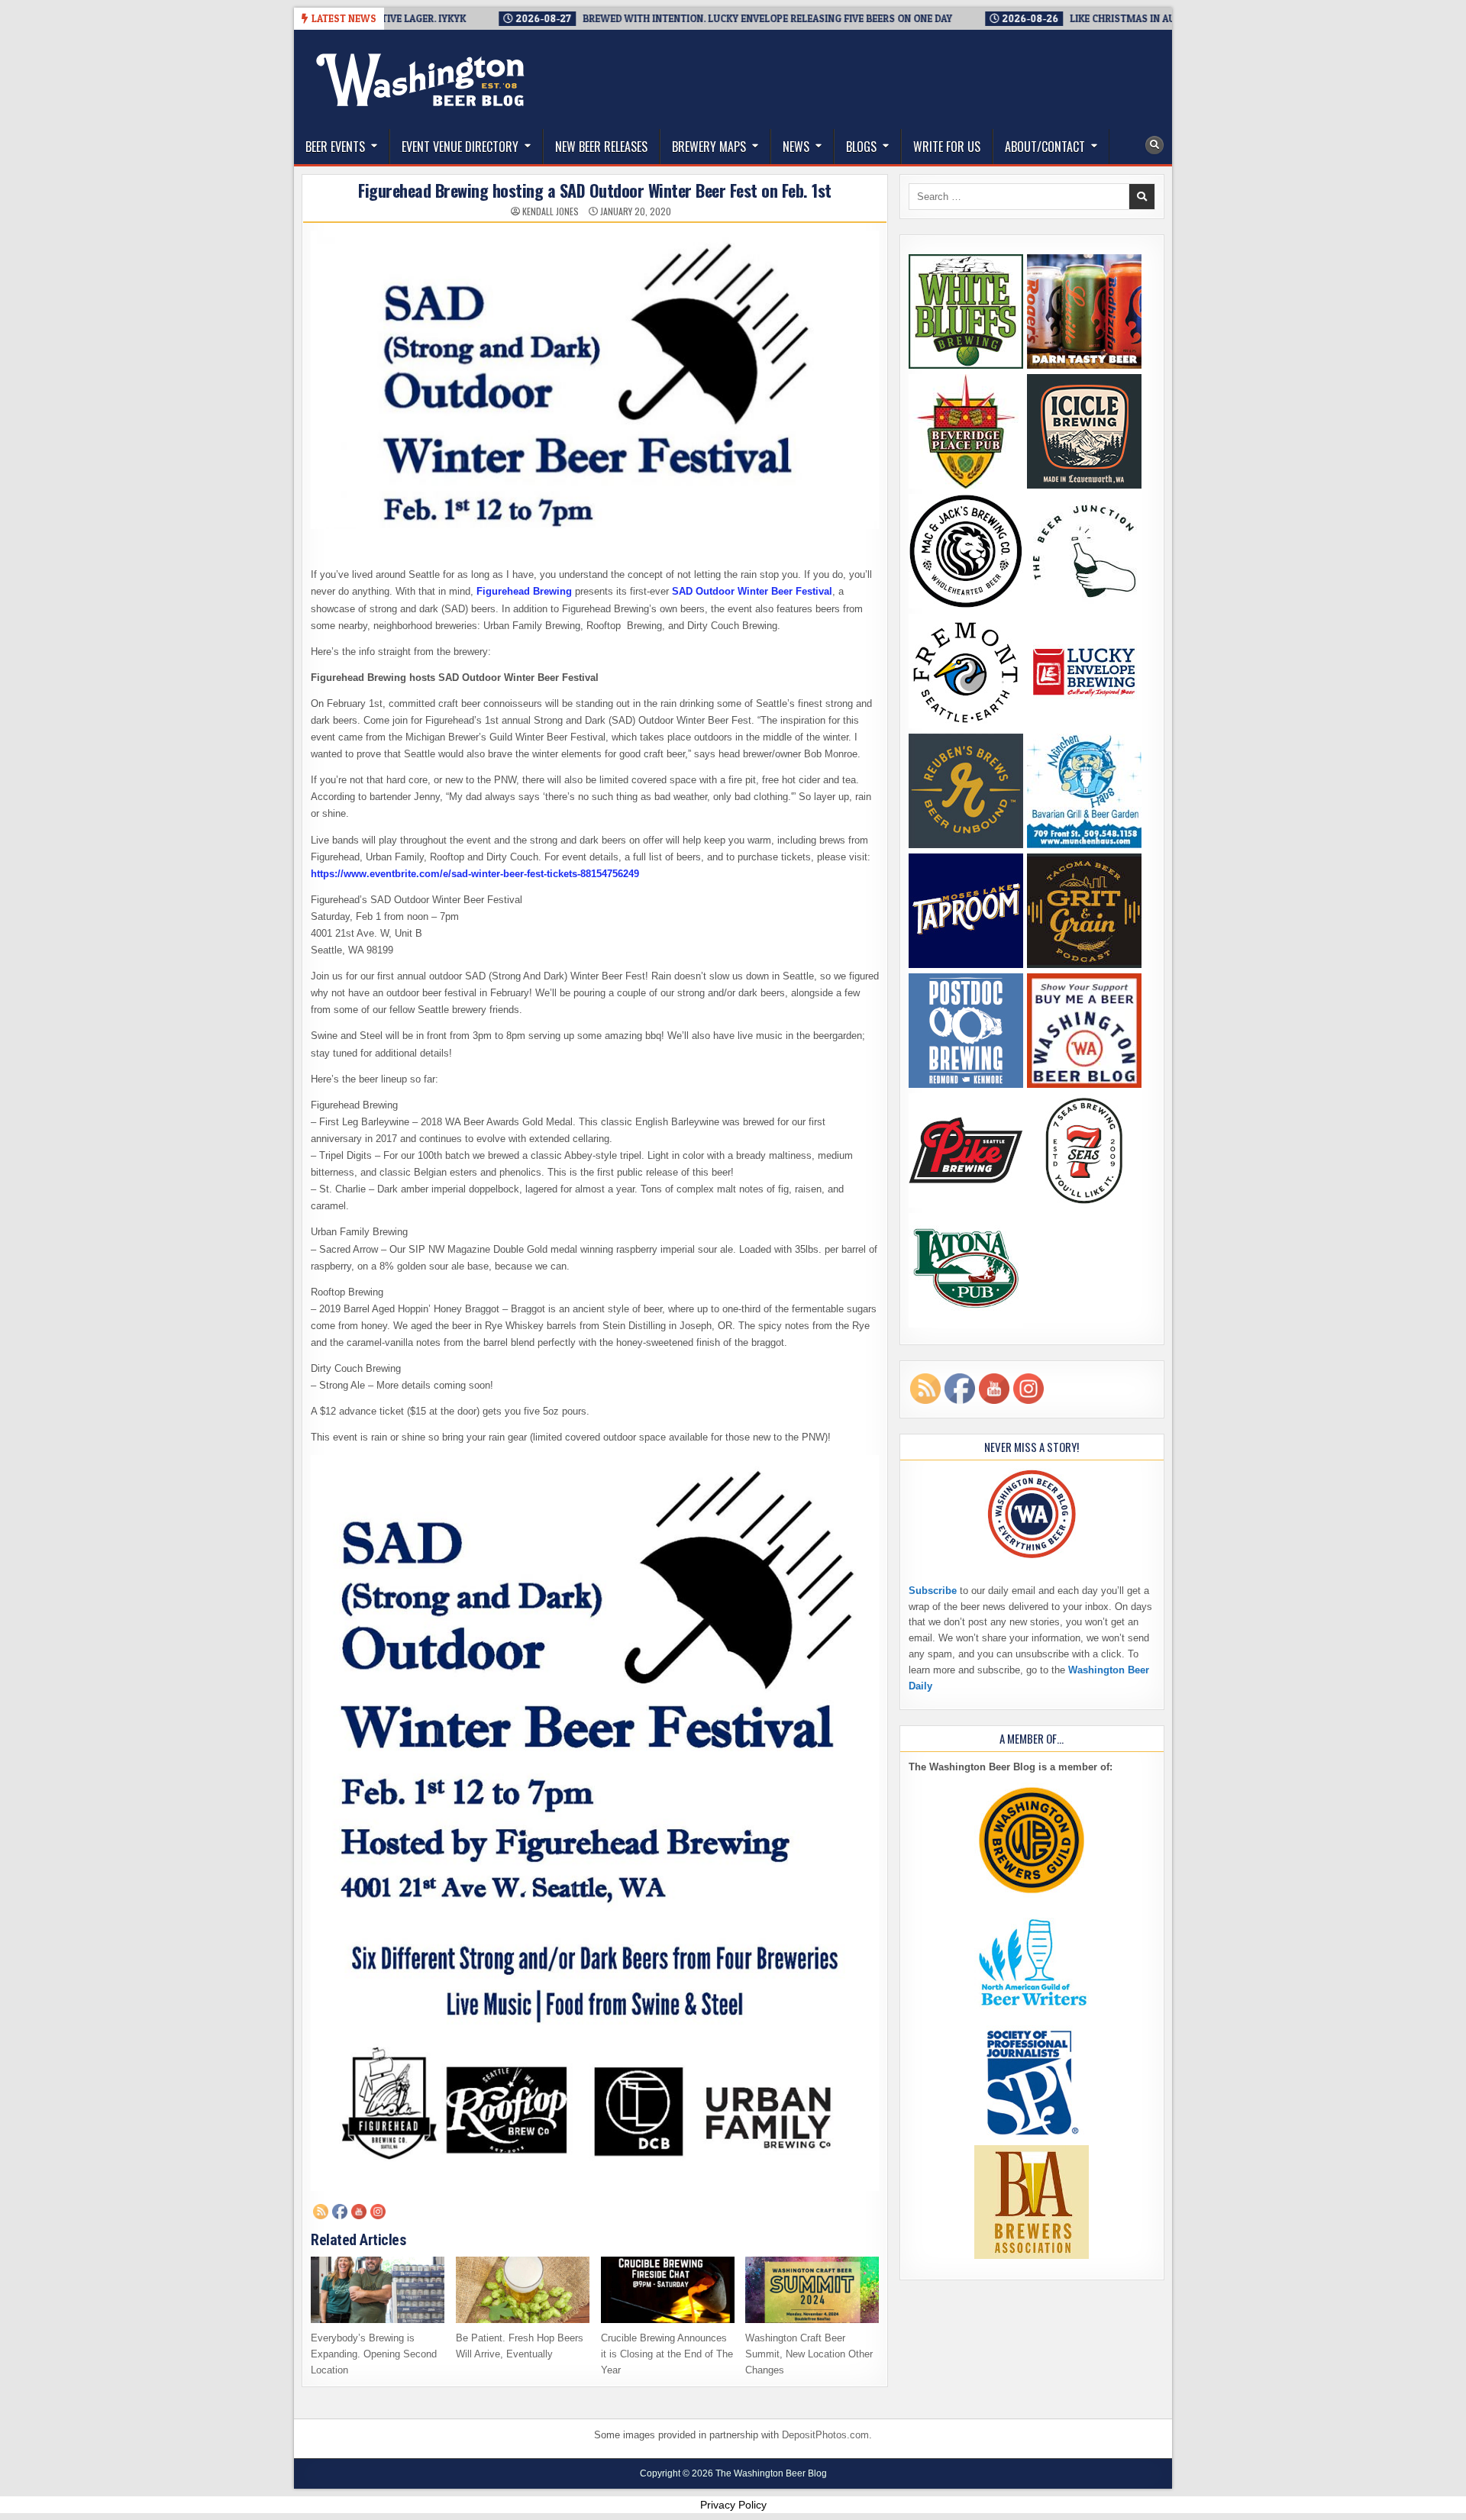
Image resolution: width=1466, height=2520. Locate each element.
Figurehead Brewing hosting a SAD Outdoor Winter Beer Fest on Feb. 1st (595, 190)
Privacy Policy (733, 2505)
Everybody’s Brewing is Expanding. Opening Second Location (374, 2354)
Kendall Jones (551, 211)
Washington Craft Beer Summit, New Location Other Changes (809, 2354)
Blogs (861, 147)
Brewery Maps (709, 147)
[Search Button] (1154, 145)
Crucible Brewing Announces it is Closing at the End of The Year (667, 2354)
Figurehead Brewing (524, 591)
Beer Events (335, 147)
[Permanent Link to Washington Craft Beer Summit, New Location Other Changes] (812, 2290)
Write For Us (947, 147)
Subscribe (933, 1591)
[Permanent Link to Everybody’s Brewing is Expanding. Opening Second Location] (378, 2290)
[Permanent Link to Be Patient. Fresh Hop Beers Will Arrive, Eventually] (523, 2290)
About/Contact (1045, 147)
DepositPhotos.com (825, 2435)
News (796, 147)
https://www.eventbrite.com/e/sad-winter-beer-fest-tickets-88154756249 (475, 874)
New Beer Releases (601, 147)
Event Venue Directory (460, 147)
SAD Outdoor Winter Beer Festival (752, 591)
